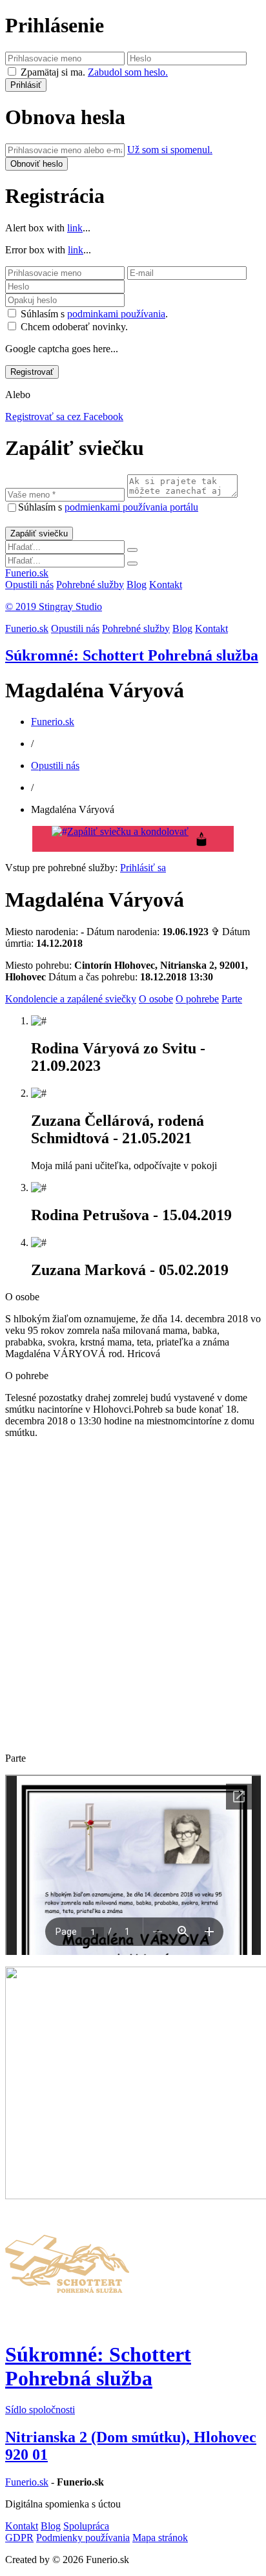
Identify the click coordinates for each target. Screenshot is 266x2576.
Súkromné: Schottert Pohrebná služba (132, 655)
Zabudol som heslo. (128, 72)
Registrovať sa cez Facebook (64, 417)
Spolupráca (86, 2526)
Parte (232, 999)
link (75, 228)
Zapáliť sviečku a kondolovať (128, 831)
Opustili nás (29, 585)
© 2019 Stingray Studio (54, 607)
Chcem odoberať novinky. (74, 327)
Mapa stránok (160, 2538)
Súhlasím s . (94, 314)
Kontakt (166, 585)
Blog (137, 585)
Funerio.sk (27, 573)
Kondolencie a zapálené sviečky (71, 999)
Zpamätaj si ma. (53, 72)
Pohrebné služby (90, 585)
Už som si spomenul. (170, 150)
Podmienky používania (83, 2538)
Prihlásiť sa (143, 868)
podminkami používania (116, 314)
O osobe (156, 999)
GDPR (19, 2538)
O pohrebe (197, 999)
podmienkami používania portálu (131, 507)
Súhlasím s (108, 507)
